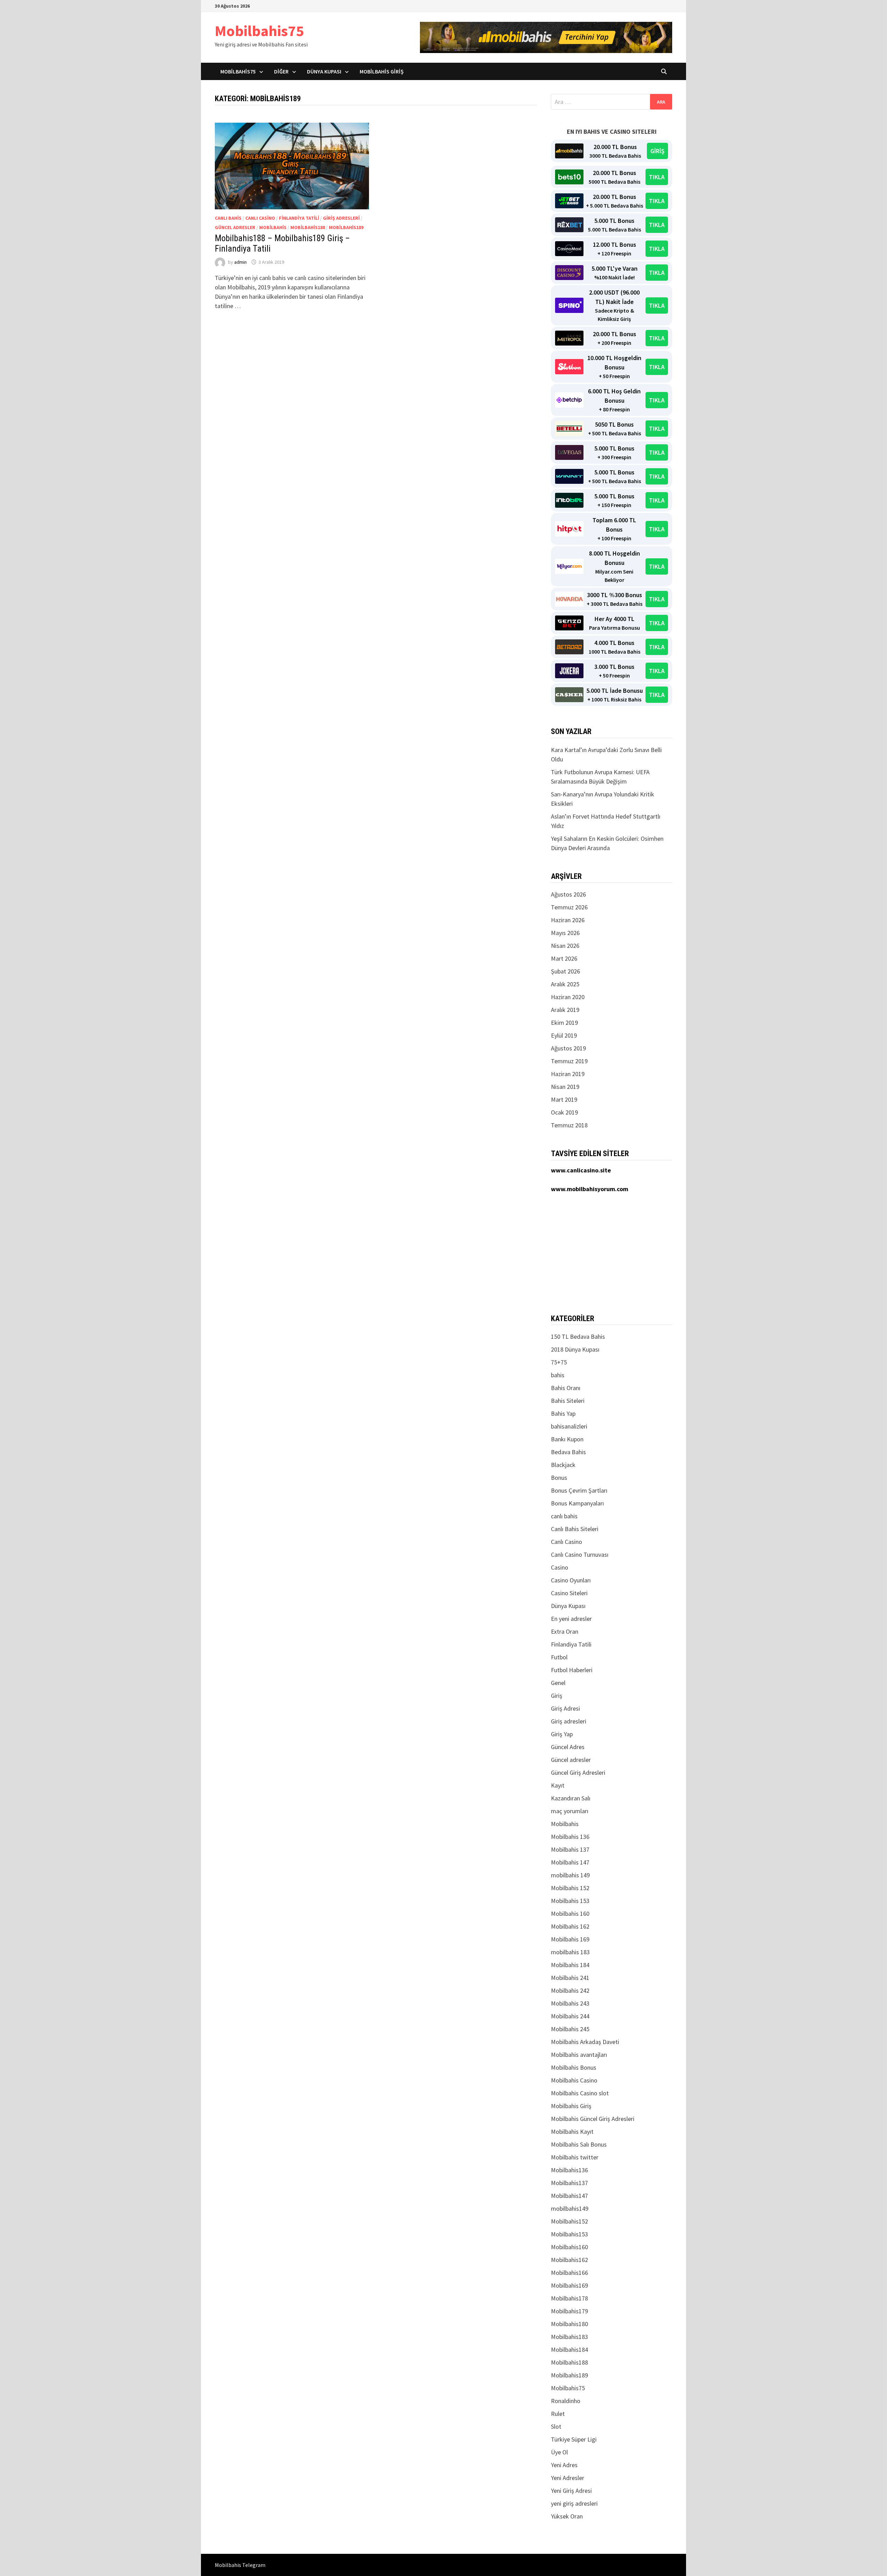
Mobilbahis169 (569, 2285)
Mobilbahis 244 (570, 2016)
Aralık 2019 (565, 1010)
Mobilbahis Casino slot (580, 2093)
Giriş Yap (562, 1734)
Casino (560, 1567)
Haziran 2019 (568, 1074)
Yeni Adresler (568, 2478)
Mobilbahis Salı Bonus (579, 2144)
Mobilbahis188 (308, 227)
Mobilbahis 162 (570, 1926)
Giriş (557, 1696)
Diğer (281, 71)
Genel (558, 1683)
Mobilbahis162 (569, 2260)
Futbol (559, 1657)
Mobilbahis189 (346, 227)
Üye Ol (559, 2452)
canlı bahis (228, 218)
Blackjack (563, 1465)
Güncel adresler (235, 227)
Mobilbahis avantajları (579, 2055)
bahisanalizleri (569, 1426)
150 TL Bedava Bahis (578, 1337)
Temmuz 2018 (569, 1125)
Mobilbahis (273, 227)
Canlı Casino (260, 218)
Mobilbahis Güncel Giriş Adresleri (593, 2119)
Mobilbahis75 (259, 31)
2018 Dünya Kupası (575, 1349)
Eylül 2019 (564, 1035)
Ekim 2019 (564, 1023)
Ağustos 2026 (568, 894)
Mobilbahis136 (569, 2170)
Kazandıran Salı (571, 1798)
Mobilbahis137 (569, 2183)
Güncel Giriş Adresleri (578, 1772)
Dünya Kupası (324, 71)
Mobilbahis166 (569, 2273)
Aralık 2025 (565, 984)
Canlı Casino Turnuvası (580, 1555)
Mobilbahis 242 (570, 1990)
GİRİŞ (657, 151)
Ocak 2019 (564, 1112)
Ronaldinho (566, 2401)
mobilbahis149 (570, 2208)
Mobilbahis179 (569, 2311)
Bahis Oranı (566, 1388)
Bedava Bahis (568, 1452)
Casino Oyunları (571, 1580)
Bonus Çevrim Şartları (579, 1490)
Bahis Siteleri (568, 1401)
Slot (556, 2426)
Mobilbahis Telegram (240, 2565)
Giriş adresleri (341, 218)
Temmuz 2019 (569, 1061)
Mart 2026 (564, 958)
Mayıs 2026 (565, 933)
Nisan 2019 (565, 1087)
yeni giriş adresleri (574, 2503)
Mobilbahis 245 (570, 2029)
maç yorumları (570, 1811)
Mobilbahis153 (569, 2234)
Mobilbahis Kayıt (572, 2132)
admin (240, 262)
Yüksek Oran (567, 2516)
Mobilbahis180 (569, 2324)
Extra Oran (565, 1631)
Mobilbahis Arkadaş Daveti (585, 2042)
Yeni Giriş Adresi (571, 2491)
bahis (558, 1375)
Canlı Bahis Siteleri (575, 1529)
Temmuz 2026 (569, 907)
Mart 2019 (564, 1099)
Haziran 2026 (568, 920)
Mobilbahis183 (569, 2337)
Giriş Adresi (565, 1708)
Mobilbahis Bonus (574, 2067)
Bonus (559, 1478)
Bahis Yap (563, 1413)
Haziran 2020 (568, 997)
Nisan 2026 (565, 946)
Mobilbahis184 (569, 2350)
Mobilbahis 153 (570, 1901)
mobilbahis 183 (570, 1952)
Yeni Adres (564, 2465)
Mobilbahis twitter (575, 2157)
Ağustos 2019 (568, 1048)
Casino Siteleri (569, 1593)
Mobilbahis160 (569, 2247)
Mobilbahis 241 (570, 1978)
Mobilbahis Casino (574, 2080)
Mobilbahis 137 (570, 1849)
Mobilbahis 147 (570, 1862)
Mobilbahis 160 (570, 1914)
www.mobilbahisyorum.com (590, 1189)
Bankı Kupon (567, 1439)
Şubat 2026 (565, 971)
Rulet (558, 2414)
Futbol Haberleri (572, 1670)
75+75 (559, 1362)
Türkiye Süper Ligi (574, 2439)
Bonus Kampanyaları (577, 1503)
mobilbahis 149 (570, 1875)
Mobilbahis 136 (570, 1837)
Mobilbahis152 (569, 2221)
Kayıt (558, 1785)
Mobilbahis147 (569, 2196)
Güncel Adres (568, 1747)
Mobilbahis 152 (570, 1888)
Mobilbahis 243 (570, 2003)
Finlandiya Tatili (299, 218)
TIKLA (657, 177)
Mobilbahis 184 (570, 1965)
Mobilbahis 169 (570, 1939)
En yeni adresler (571, 1619)
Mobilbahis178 (569, 2298)
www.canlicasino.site (581, 1170)
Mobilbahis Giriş (382, 71)
